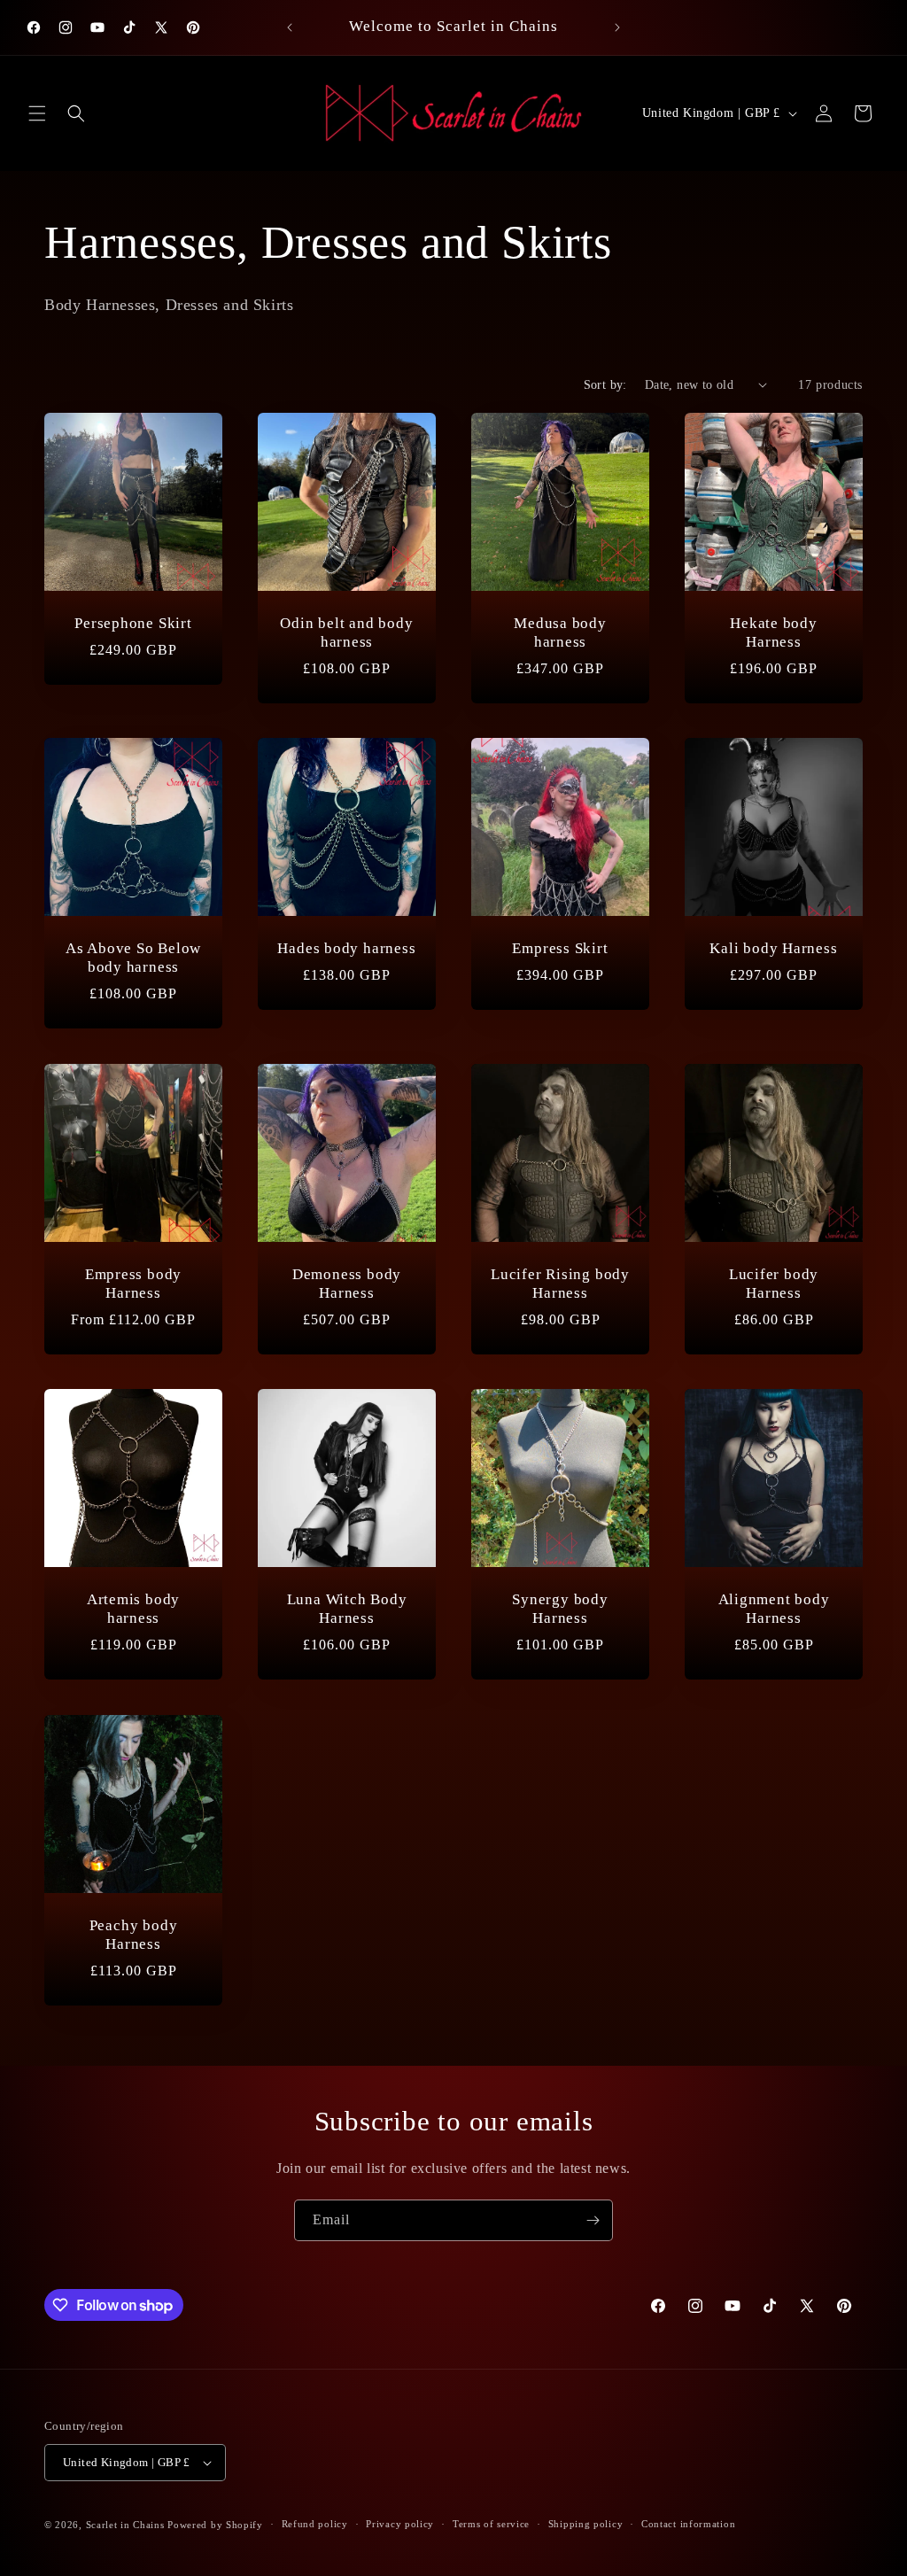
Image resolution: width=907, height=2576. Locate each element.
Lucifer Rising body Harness (560, 1284)
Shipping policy (586, 2524)
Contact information (688, 2524)
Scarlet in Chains (125, 2525)
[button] (37, 113)
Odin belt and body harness (346, 632)
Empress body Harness (133, 1284)
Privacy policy (400, 2524)
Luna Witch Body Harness (347, 1609)
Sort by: (605, 385)
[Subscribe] (593, 2220)
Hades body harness (346, 948)
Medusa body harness (560, 632)
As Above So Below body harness (133, 958)
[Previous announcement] (290, 27)
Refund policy (315, 2524)
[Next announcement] (617, 27)
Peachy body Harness (134, 1935)
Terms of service (491, 2524)
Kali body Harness (773, 948)
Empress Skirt (560, 948)
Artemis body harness (133, 1609)
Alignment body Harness (774, 1609)
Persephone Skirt (133, 623)
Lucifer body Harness (774, 1284)
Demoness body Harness (347, 1284)
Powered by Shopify (215, 2525)
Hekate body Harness (774, 632)
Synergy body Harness (560, 1609)
